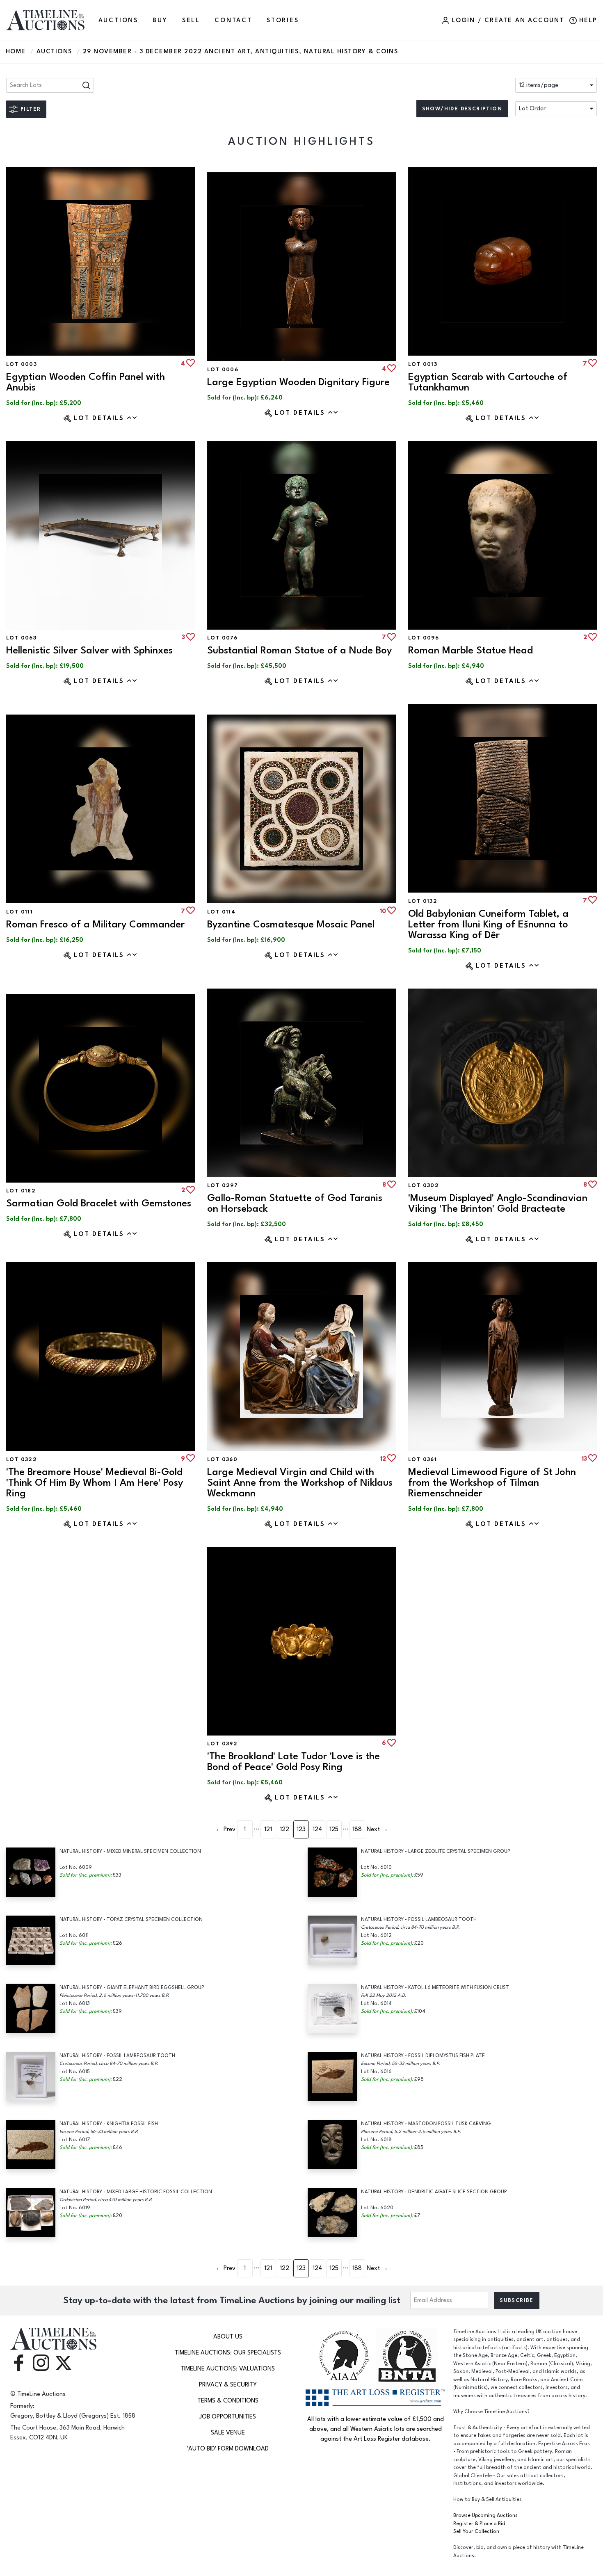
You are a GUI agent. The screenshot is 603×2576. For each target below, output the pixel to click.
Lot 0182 (21, 1191)
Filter (31, 109)
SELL (191, 20)
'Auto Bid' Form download (228, 2449)
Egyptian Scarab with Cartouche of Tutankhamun (488, 382)
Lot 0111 (19, 912)
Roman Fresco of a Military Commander (95, 924)
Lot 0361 (423, 1459)
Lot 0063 (21, 638)
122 (284, 1829)
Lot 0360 (222, 1459)
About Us (228, 2337)
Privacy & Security (228, 2385)
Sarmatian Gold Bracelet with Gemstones (99, 1203)
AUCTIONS (118, 20)
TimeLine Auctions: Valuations (228, 2369)
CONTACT (233, 20)
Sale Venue (228, 2433)
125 (334, 1829)
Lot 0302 (424, 1185)
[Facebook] (18, 2362)
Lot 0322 (22, 1459)
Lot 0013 (423, 364)
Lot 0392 (222, 1744)
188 (357, 1829)
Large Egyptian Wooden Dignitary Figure (298, 382)
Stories (283, 20)
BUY (160, 20)
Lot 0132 (423, 901)
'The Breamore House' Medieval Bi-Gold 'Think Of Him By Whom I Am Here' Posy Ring (95, 1483)
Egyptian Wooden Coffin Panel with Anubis (86, 382)
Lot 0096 (424, 638)
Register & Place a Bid (479, 2524)
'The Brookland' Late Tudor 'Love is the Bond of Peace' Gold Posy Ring (294, 1762)
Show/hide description (462, 109)
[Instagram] (41, 2362)
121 (268, 1829)
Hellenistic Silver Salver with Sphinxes (89, 650)
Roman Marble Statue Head (471, 650)
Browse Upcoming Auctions (485, 2515)
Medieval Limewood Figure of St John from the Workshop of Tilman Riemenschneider (492, 1483)
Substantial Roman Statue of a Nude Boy (299, 650)
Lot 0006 (223, 370)
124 (317, 1829)
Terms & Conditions (228, 2401)
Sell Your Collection (476, 2531)
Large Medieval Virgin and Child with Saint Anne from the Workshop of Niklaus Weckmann (300, 1483)
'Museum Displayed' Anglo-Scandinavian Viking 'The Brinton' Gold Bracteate (498, 1203)
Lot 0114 (221, 912)
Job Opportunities (228, 2417)
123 (301, 1829)
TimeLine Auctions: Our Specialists (228, 2353)
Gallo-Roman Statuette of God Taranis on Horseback (295, 1203)
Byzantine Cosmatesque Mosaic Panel (291, 924)
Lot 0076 (222, 638)
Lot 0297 (223, 1185)
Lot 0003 (22, 364)
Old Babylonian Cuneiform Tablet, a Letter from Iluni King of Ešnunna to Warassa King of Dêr (488, 924)
